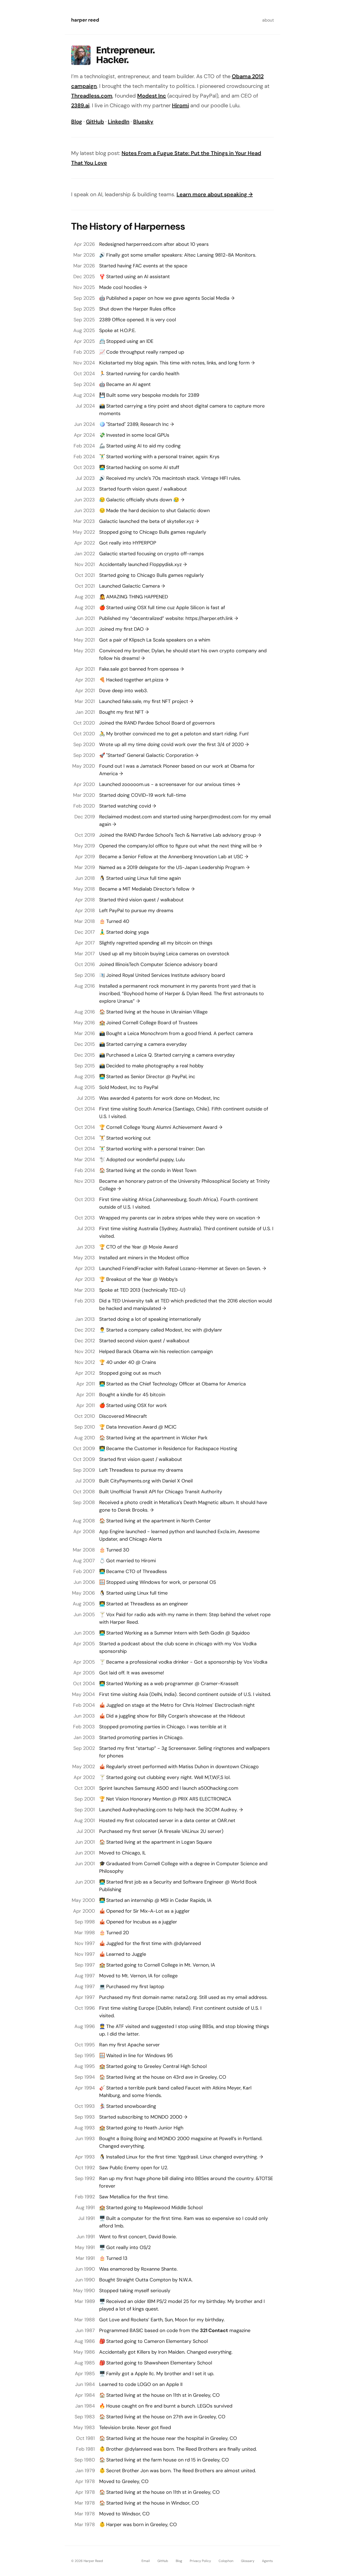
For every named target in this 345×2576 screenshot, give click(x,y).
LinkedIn (119, 122)
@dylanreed (187, 1943)
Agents (267, 2561)
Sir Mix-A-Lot (148, 1911)
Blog (77, 122)
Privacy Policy (200, 2561)
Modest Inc (152, 96)
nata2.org (186, 1997)
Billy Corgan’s (173, 1716)
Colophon (226, 2561)
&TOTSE (264, 2178)
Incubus (142, 1922)
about (268, 20)
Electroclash (229, 1705)
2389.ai (80, 105)
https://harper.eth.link (209, 618)
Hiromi (180, 105)
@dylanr (213, 1330)
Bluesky (143, 122)
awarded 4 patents (131, 1098)
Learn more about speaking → (215, 194)
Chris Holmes (198, 1705)
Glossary (248, 2561)
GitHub (95, 122)
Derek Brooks (133, 1510)
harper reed (85, 20)
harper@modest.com (218, 817)
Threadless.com (92, 96)
